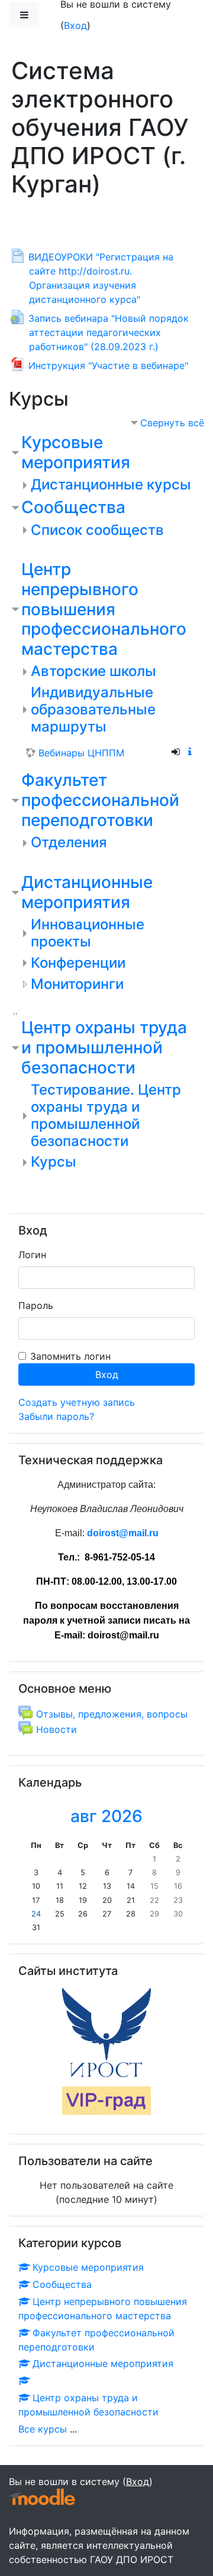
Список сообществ (97, 530)
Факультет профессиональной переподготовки (100, 800)
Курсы (54, 1162)
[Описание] (192, 752)
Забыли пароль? (56, 1416)
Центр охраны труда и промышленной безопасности (104, 1047)
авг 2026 (106, 1816)
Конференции (78, 963)
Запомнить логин (70, 1356)
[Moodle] (42, 2497)
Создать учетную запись (77, 1402)
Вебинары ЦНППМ (81, 753)
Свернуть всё (172, 423)
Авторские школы (93, 671)
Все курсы (43, 2429)
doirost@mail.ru (123, 1533)
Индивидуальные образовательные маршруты (93, 709)
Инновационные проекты (88, 933)
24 (36, 1914)
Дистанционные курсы (111, 484)
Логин (32, 1255)
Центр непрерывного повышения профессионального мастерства (104, 609)
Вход (75, 25)
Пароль (36, 1305)
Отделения (69, 842)
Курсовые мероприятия (76, 452)
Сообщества (73, 507)
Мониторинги (77, 984)
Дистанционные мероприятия (87, 892)
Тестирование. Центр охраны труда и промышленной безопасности (106, 1115)
